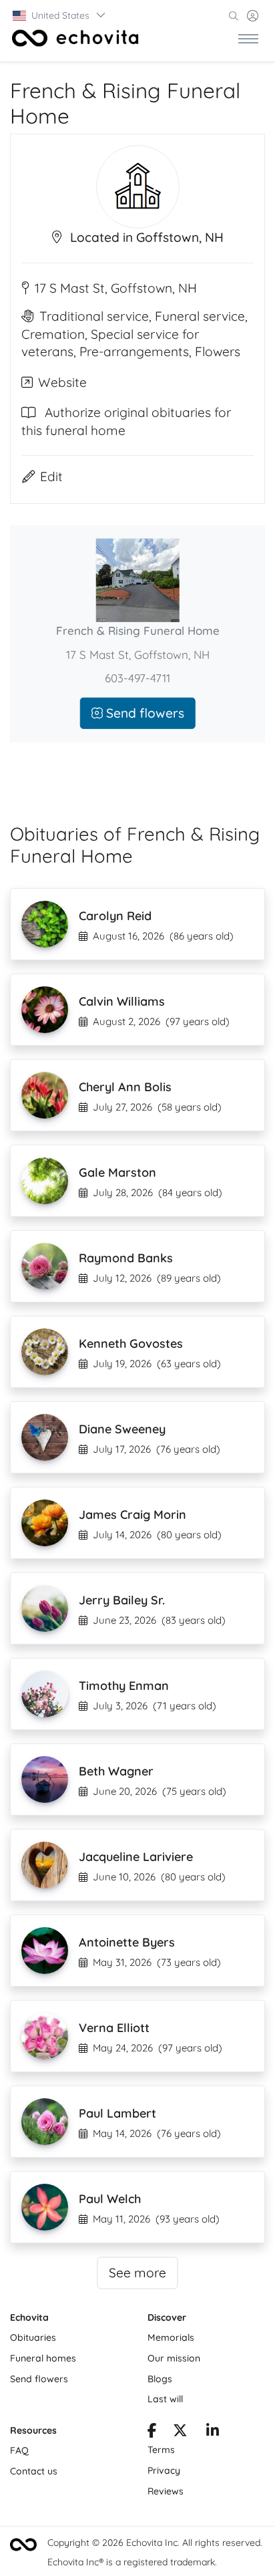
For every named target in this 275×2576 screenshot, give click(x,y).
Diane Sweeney (122, 1429)
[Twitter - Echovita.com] (180, 2432)
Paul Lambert (117, 2113)
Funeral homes (43, 2358)
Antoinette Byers (127, 1942)
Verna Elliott (114, 2028)
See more (137, 2273)
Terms (161, 2450)
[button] (60, 15)
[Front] (75, 38)
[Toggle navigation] (248, 38)
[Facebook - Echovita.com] (152, 2432)
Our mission (174, 2358)
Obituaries (33, 2337)
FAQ (19, 2450)
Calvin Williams (122, 1001)
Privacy (164, 2470)
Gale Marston (117, 1172)
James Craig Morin (132, 1515)
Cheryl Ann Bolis (125, 1087)
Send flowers (144, 713)
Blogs (160, 2379)
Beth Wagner (116, 1771)
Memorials (171, 2337)
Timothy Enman (124, 1686)
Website (62, 382)
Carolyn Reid (115, 916)
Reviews (166, 2491)
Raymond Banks (126, 1258)
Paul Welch (110, 2199)
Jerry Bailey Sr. (122, 1600)
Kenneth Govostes (131, 1343)
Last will (165, 2399)
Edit (51, 476)
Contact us (34, 2471)
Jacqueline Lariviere (136, 1857)
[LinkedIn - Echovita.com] (213, 2432)
